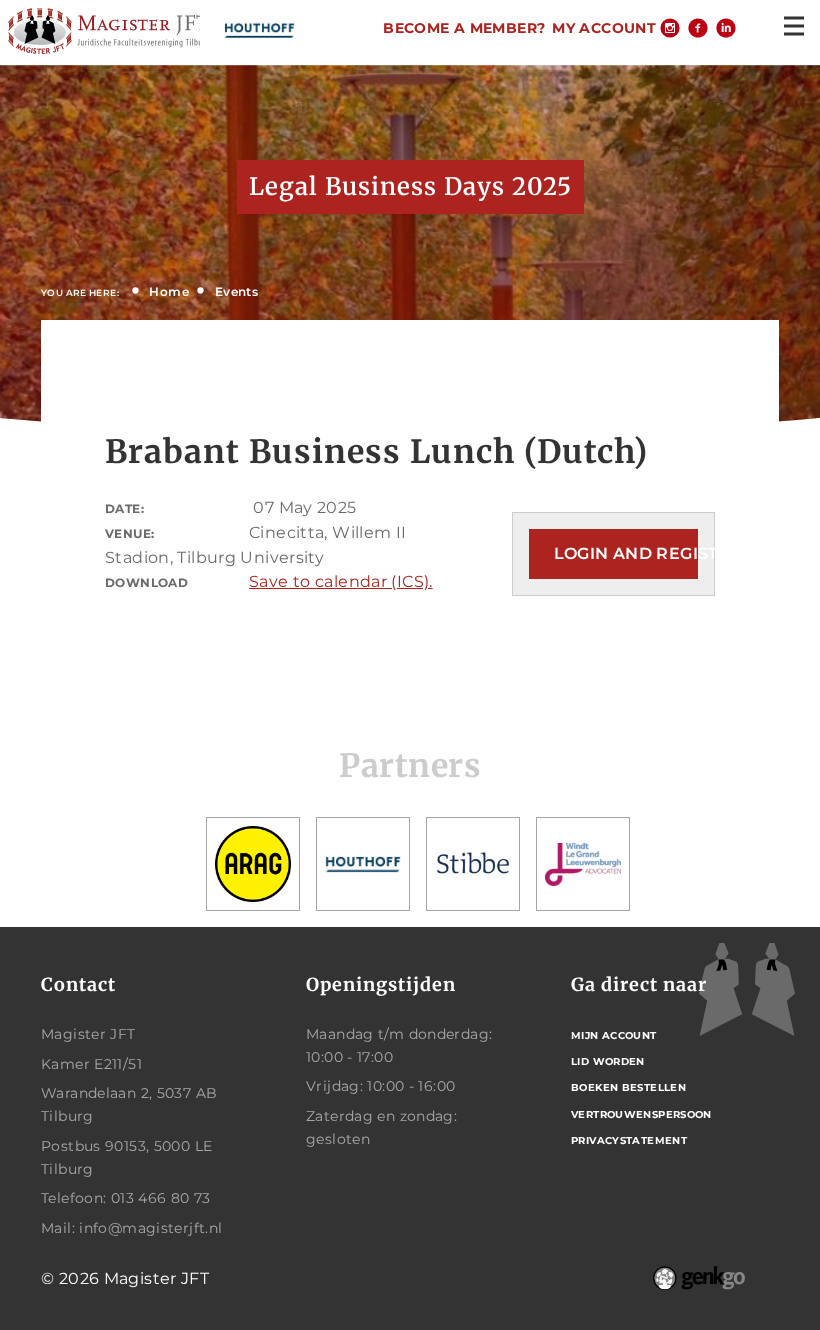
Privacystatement (629, 1140)
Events (236, 291)
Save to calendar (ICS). (341, 581)
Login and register (626, 553)
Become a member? (464, 28)
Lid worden (608, 1061)
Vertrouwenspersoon (641, 1114)
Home (169, 291)
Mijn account (614, 1035)
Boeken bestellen (628, 1087)
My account (604, 28)
